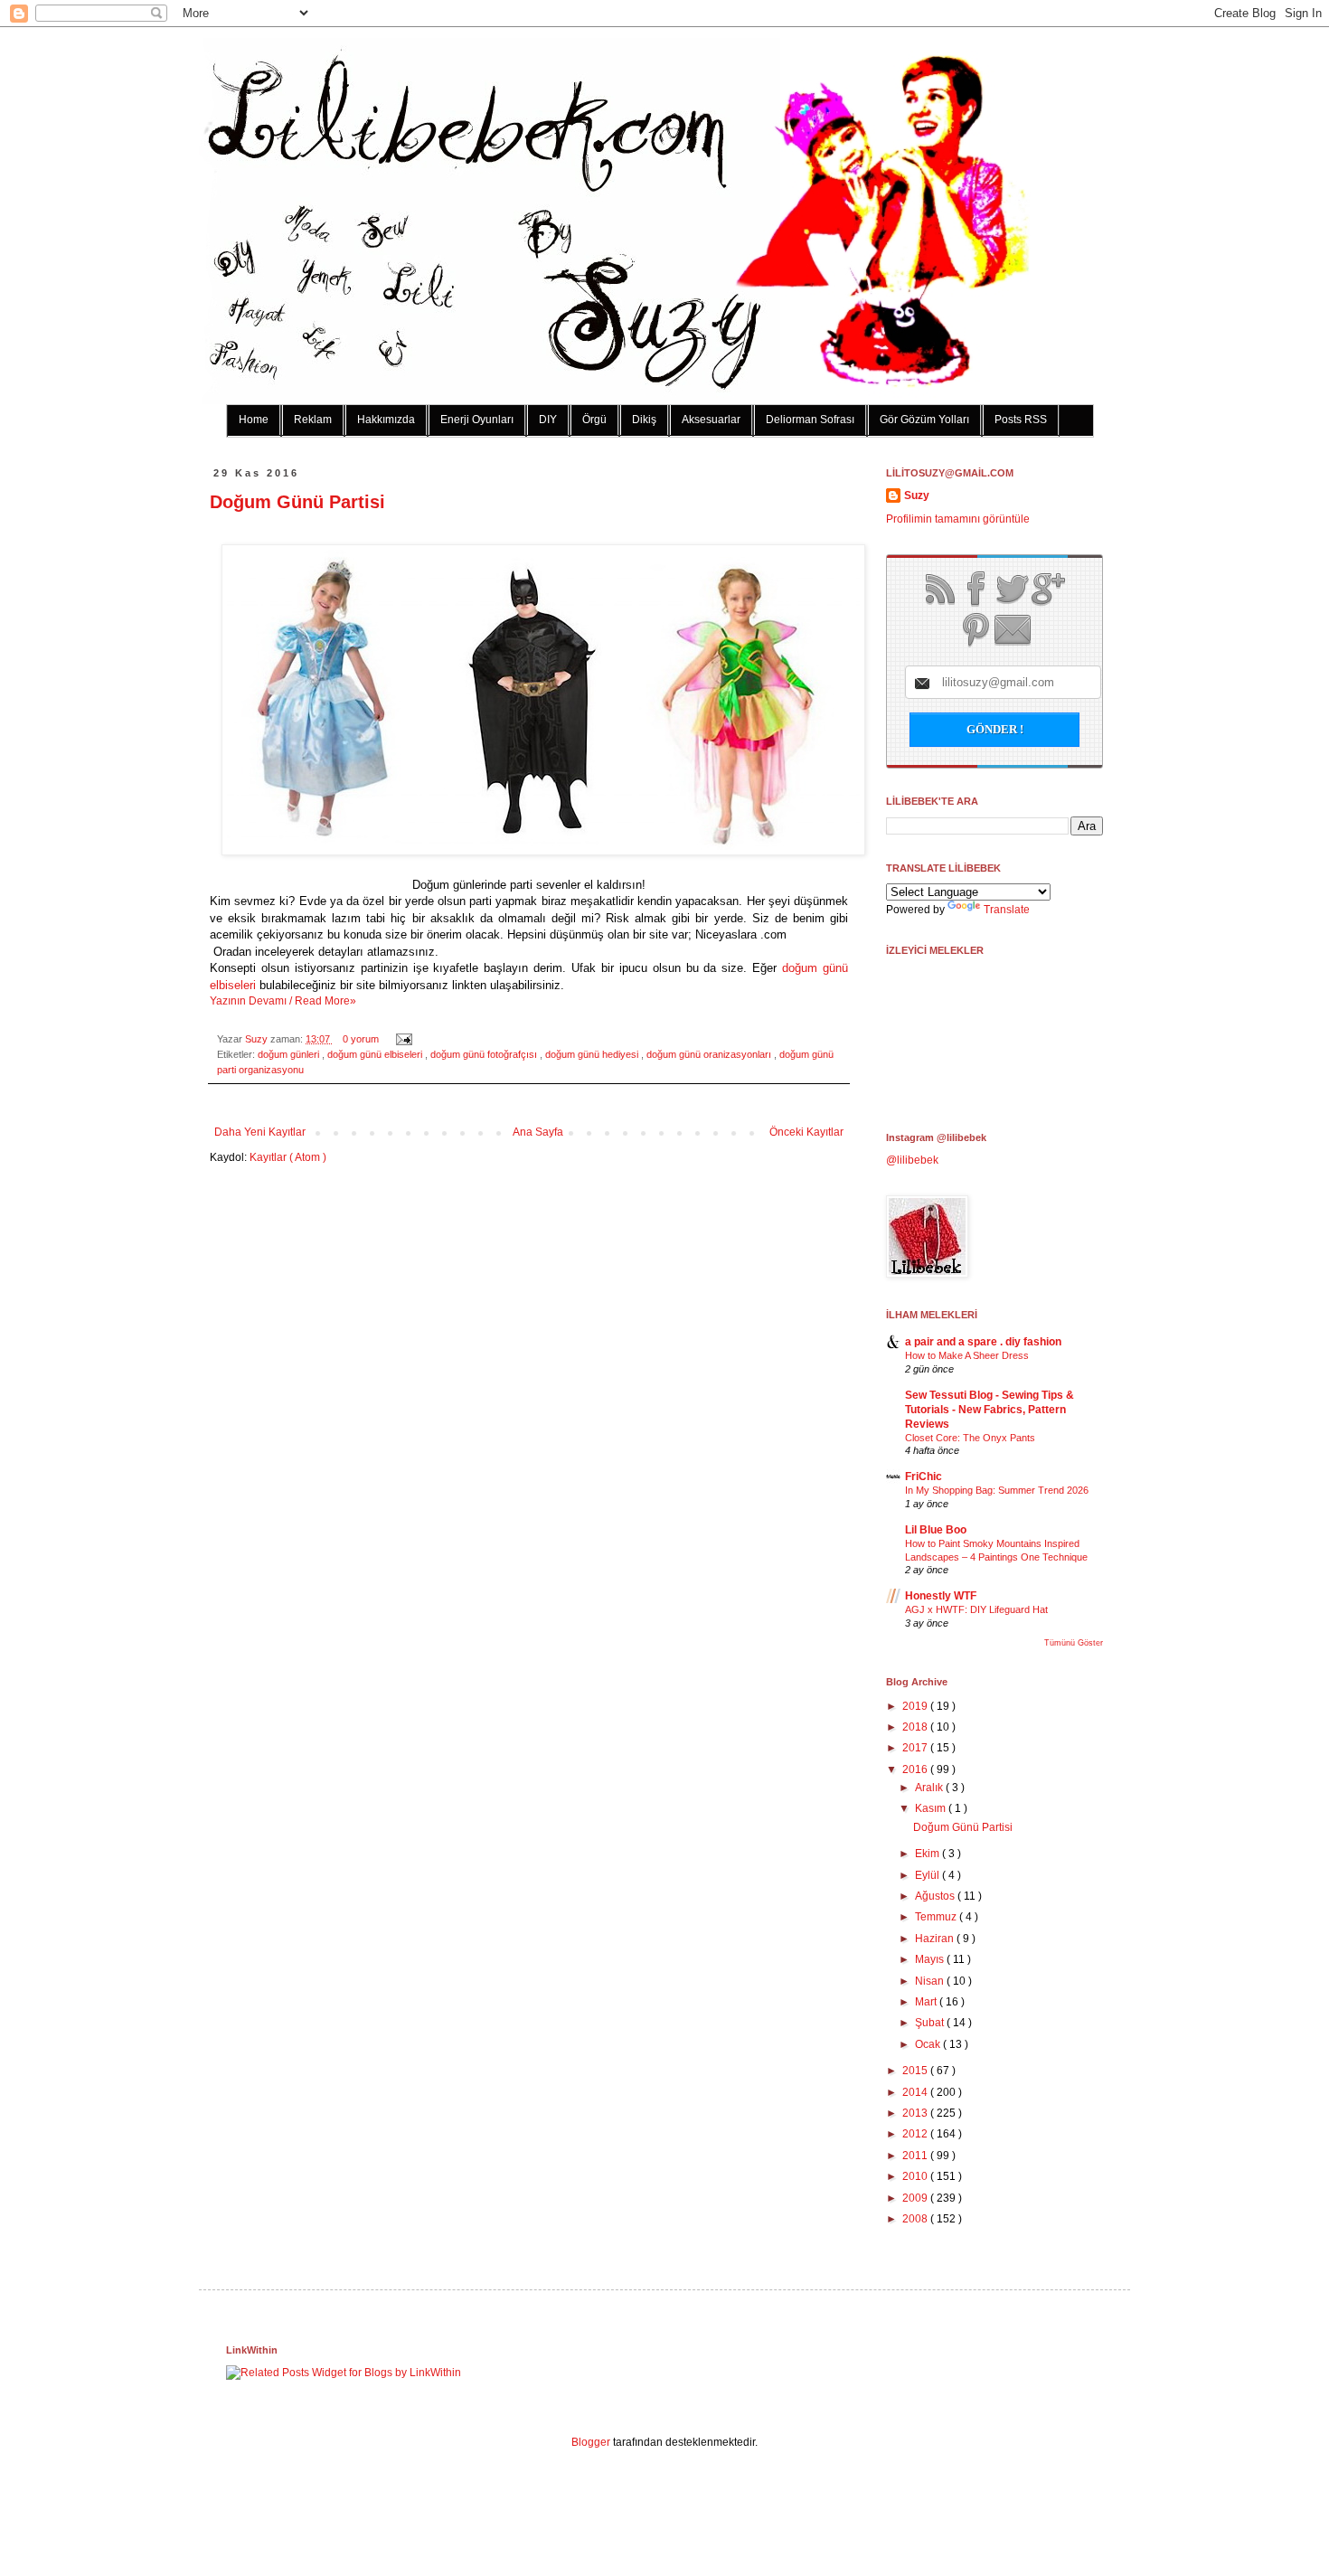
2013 (916, 2113)
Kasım (932, 1808)
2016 (916, 1769)
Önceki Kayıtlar (806, 1132)
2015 (916, 2071)
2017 (916, 1748)
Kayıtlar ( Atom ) (288, 1157)
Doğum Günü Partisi (297, 502)
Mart (927, 2002)
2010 (916, 2176)
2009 (916, 2198)
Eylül (928, 1875)
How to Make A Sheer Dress (967, 1355)
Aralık (930, 1788)
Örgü (594, 420)
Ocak (929, 2044)
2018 (916, 1727)
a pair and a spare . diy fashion (983, 1342)
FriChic (924, 1477)
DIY (548, 420)
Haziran (936, 1939)
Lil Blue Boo (936, 1530)
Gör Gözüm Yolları (924, 420)
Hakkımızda (386, 420)
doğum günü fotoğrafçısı (485, 1054)
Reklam (313, 420)
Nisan (931, 1981)
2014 (916, 2092)
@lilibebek (912, 1160)
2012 (916, 2134)
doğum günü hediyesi (593, 1054)
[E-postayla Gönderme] (402, 1039)
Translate (1007, 910)
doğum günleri (290, 1054)
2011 (916, 2156)
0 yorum (362, 1039)
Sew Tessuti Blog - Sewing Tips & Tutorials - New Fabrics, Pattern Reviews (990, 1410)
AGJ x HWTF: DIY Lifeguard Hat (976, 1609)
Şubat (931, 2023)
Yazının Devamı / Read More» (283, 1001)
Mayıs (931, 1959)
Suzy (258, 1039)
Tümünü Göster (1074, 1643)
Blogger (591, 2442)
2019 (916, 1706)
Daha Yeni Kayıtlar (260, 1132)
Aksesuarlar (711, 420)
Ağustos (936, 1896)
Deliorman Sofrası (810, 420)
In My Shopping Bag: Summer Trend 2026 (997, 1490)
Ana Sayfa (538, 1132)
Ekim (928, 1854)
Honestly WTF (941, 1596)
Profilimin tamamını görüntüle (958, 519)
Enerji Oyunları (477, 420)
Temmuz (937, 1917)
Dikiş (644, 420)
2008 (916, 2219)
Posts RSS (1021, 420)
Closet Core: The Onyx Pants (970, 1438)
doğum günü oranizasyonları (710, 1054)
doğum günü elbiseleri (376, 1054)
